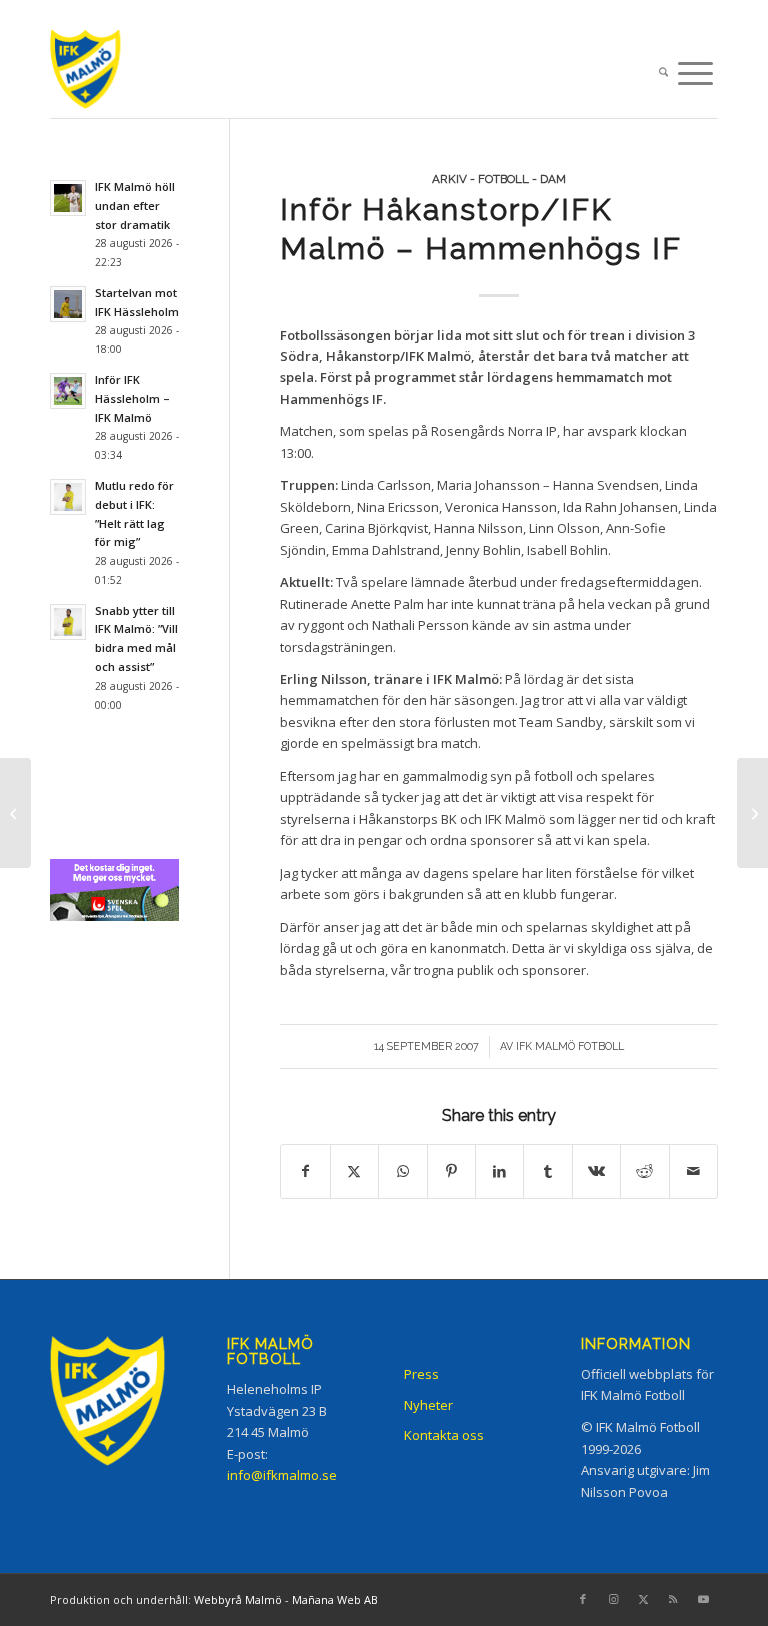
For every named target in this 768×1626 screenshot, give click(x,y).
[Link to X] (643, 1599)
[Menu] (695, 74)
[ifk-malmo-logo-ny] (105, 73)
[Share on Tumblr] (547, 1171)
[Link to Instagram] (613, 1599)
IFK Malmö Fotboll (570, 1046)
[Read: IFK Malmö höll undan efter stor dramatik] (68, 198)
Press (421, 1374)
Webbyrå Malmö (238, 1599)
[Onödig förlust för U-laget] (15, 813)
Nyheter (428, 1405)
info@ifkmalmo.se (282, 1475)
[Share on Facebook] (305, 1171)
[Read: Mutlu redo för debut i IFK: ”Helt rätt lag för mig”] (68, 497)
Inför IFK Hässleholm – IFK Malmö (132, 398)
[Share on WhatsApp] (402, 1171)
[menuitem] (663, 74)
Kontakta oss (444, 1435)
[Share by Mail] (694, 1171)
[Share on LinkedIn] (499, 1171)
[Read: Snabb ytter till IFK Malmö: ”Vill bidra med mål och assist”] (68, 622)
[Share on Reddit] (644, 1171)
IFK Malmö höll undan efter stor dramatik (135, 205)
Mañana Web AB (335, 1599)
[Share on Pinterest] (451, 1171)
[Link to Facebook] (583, 1599)
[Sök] (663, 74)
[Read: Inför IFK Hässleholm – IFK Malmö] (68, 391)
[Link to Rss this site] (673, 1599)
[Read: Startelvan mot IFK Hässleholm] (68, 304)
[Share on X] (354, 1171)
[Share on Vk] (596, 1171)
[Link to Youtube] (703, 1599)
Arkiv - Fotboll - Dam (499, 179)
